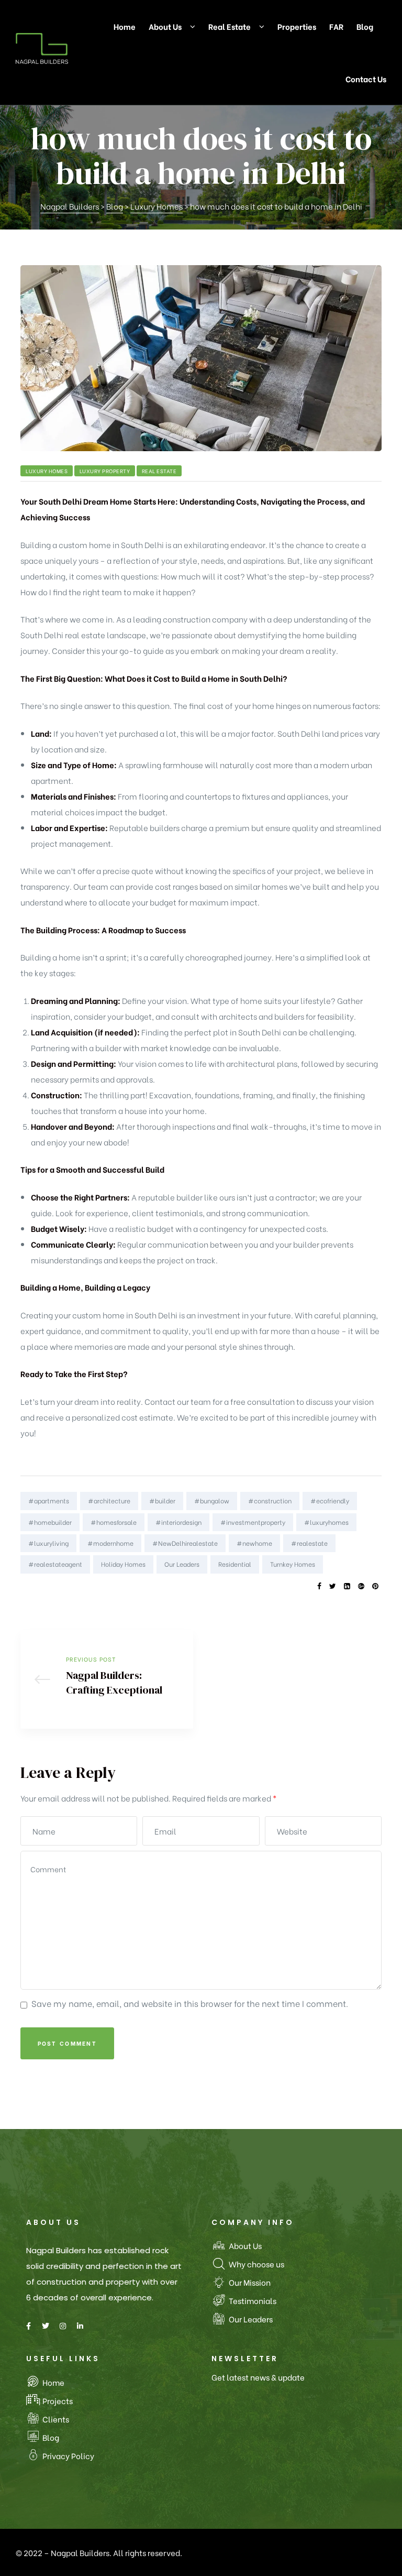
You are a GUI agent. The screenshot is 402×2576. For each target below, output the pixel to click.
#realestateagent (55, 1564)
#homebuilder (50, 1522)
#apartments (49, 1500)
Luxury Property (105, 471)
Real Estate (159, 471)
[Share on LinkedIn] (347, 1586)
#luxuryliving (48, 1543)
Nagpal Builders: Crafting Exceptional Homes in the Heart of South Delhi (107, 1679)
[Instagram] (63, 2326)
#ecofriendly (330, 1500)
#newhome (254, 1543)
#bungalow (212, 1500)
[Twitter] (46, 2326)
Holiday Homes (123, 1564)
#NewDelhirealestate (185, 1543)
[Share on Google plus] (361, 1586)
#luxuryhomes (326, 1522)
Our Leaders (182, 1564)
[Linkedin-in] (80, 2326)
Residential (235, 1564)
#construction (270, 1500)
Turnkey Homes (293, 1564)
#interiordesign (178, 1522)
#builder (162, 1500)
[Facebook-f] (28, 2326)
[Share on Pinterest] (375, 1586)
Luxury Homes (47, 471)
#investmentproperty (253, 1522)
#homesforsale (114, 1522)
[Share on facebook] (319, 1586)
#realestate (309, 1543)
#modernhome (110, 1543)
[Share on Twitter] (333, 1586)
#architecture (109, 1500)
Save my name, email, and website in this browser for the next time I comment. (190, 2003)
